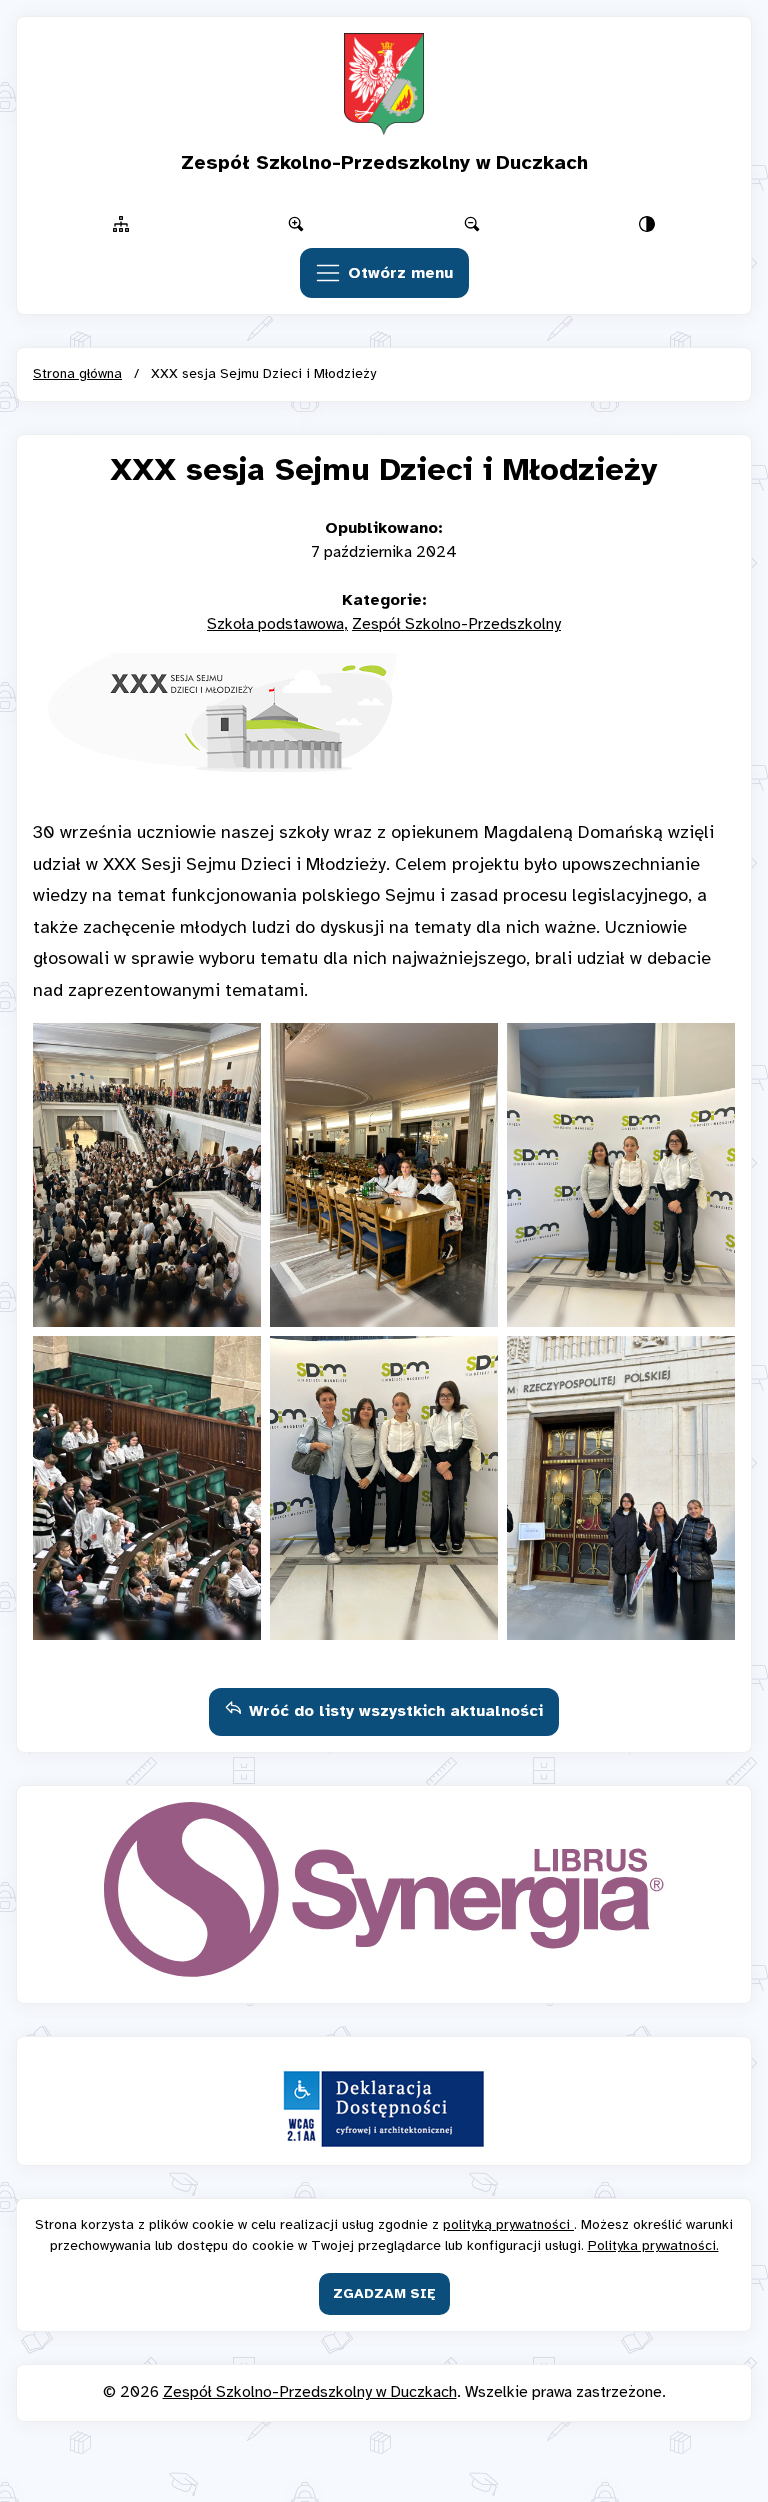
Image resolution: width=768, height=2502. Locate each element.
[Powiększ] (297, 224)
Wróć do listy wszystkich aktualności (396, 1711)
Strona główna (77, 374)
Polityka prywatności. (653, 2246)
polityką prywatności (508, 2225)
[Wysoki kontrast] (648, 224)
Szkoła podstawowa (275, 624)
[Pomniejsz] (472, 224)
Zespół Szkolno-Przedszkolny (456, 624)
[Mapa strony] (121, 224)
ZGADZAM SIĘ (384, 2294)
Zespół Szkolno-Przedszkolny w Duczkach (310, 2392)
